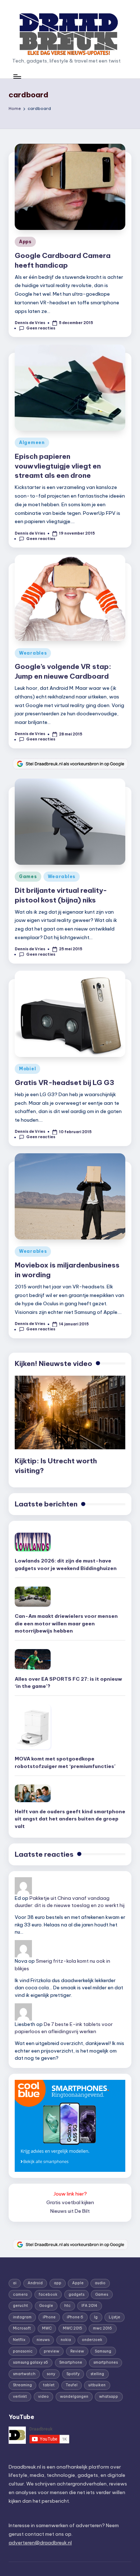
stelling (97, 2374)
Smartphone (71, 2362)
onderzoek (92, 2340)
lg (96, 2317)
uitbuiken (97, 2385)
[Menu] (17, 76)
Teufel (72, 2385)
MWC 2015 (73, 2328)
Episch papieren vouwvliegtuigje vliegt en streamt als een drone (58, 466)
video (43, 2397)
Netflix (19, 2340)
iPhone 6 (75, 2317)
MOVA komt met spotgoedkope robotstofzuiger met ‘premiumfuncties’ (65, 1762)
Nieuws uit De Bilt (70, 2211)
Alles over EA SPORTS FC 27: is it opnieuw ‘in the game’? (68, 1682)
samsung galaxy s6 (31, 2362)
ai (15, 2283)
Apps (25, 242)
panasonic (23, 2351)
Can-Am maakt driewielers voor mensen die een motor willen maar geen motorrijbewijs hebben (66, 1623)
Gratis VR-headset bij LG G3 (64, 1082)
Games (28, 876)
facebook (48, 2295)
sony (51, 2374)
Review (77, 2351)
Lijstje (115, 2317)
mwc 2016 (102, 2328)
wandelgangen (74, 2397)
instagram (22, 2317)
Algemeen (32, 442)
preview (52, 2351)
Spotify (73, 2374)
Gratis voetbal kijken (70, 2202)
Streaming (22, 2385)
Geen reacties (41, 328)
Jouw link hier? (70, 2194)
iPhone (49, 2317)
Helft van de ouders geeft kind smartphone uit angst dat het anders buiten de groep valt (70, 1819)
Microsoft (22, 2328)
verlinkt (20, 2397)
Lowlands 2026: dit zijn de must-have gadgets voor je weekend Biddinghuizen (66, 1564)
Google (46, 2306)
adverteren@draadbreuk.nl (40, 2543)
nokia (66, 2340)
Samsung (103, 2351)
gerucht (20, 2306)
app (58, 2283)
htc (67, 2306)
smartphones (106, 2362)
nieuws (43, 2340)
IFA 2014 (89, 2306)
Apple (78, 2283)
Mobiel (27, 1069)
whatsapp (109, 2397)
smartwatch (24, 2374)
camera (20, 2295)
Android (35, 2283)
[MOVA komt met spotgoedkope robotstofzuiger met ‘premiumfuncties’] (33, 1727)
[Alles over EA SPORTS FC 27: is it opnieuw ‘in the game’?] (33, 1659)
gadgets (76, 2295)
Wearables (33, 653)
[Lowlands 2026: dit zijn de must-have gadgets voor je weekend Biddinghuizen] (33, 1542)
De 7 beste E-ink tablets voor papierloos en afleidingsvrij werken (64, 2028)
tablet (49, 2385)
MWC (47, 2328)
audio (100, 2283)
